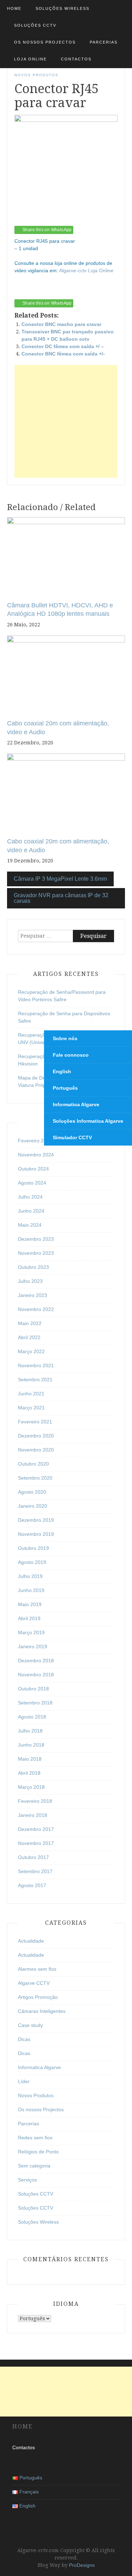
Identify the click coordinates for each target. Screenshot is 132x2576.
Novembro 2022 (36, 1309)
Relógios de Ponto (38, 2152)
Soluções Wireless (62, 8)
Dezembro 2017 (36, 1829)
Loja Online (30, 59)
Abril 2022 (29, 1337)
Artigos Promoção (38, 1997)
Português (65, 1088)
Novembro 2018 (36, 1675)
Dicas (24, 2039)
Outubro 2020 (33, 1464)
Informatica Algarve (39, 2067)
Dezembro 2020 (36, 1436)
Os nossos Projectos (45, 42)
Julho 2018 (30, 1731)
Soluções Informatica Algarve (88, 1121)
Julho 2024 (30, 1197)
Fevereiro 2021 (35, 1422)
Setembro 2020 (35, 1478)
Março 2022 (31, 1351)
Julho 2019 (30, 1576)
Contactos (76, 59)
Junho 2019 (31, 1590)
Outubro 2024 (33, 1169)
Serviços (27, 2180)
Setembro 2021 (35, 1380)
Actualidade (31, 1941)
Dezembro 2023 (36, 1239)
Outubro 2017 (33, 1857)
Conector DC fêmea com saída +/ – (63, 346)
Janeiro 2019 (33, 1646)
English (62, 1071)
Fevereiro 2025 (35, 1141)
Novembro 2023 (36, 1253)
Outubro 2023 (33, 1267)
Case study (30, 2025)
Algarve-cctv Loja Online (86, 270)
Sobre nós (65, 1038)
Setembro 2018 (35, 1703)
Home (14, 8)
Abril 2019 (29, 1618)
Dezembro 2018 (36, 1661)
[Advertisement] (66, 421)
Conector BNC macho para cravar (61, 324)
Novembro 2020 (36, 1450)
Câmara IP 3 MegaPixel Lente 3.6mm (60, 879)
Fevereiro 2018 (35, 1801)
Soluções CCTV (35, 25)
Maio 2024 (30, 1225)
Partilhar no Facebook (22, 291)
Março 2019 (31, 1632)
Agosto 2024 (32, 1183)
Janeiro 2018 (33, 1815)
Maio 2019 (30, 1604)
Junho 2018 (31, 1745)
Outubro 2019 (33, 1548)
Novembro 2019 (36, 1534)
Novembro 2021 (36, 1365)
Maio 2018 (30, 1759)
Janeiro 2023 (33, 1295)
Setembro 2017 (35, 1871)
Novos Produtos (36, 75)
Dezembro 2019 (36, 1520)
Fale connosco (71, 1055)
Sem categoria (34, 2166)
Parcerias (104, 42)
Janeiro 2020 (33, 1506)
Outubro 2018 (33, 1689)
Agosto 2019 (32, 1562)
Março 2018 (31, 1787)
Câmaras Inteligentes (42, 2011)
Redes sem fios (35, 2138)
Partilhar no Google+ (56, 291)
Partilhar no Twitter (39, 291)
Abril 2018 (29, 1773)
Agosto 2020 (32, 1492)
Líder (24, 2081)
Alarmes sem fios (37, 1969)
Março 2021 (31, 1408)
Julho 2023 (30, 1281)
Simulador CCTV (72, 1137)
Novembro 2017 (36, 1843)
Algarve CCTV (34, 1983)
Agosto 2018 (32, 1717)
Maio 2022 (30, 1323)
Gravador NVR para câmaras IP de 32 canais (61, 898)
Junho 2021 (31, 1394)
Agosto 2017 (32, 1885)
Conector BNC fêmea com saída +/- (63, 354)
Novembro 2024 (36, 1155)
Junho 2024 (31, 1211)
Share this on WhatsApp (47, 230)
